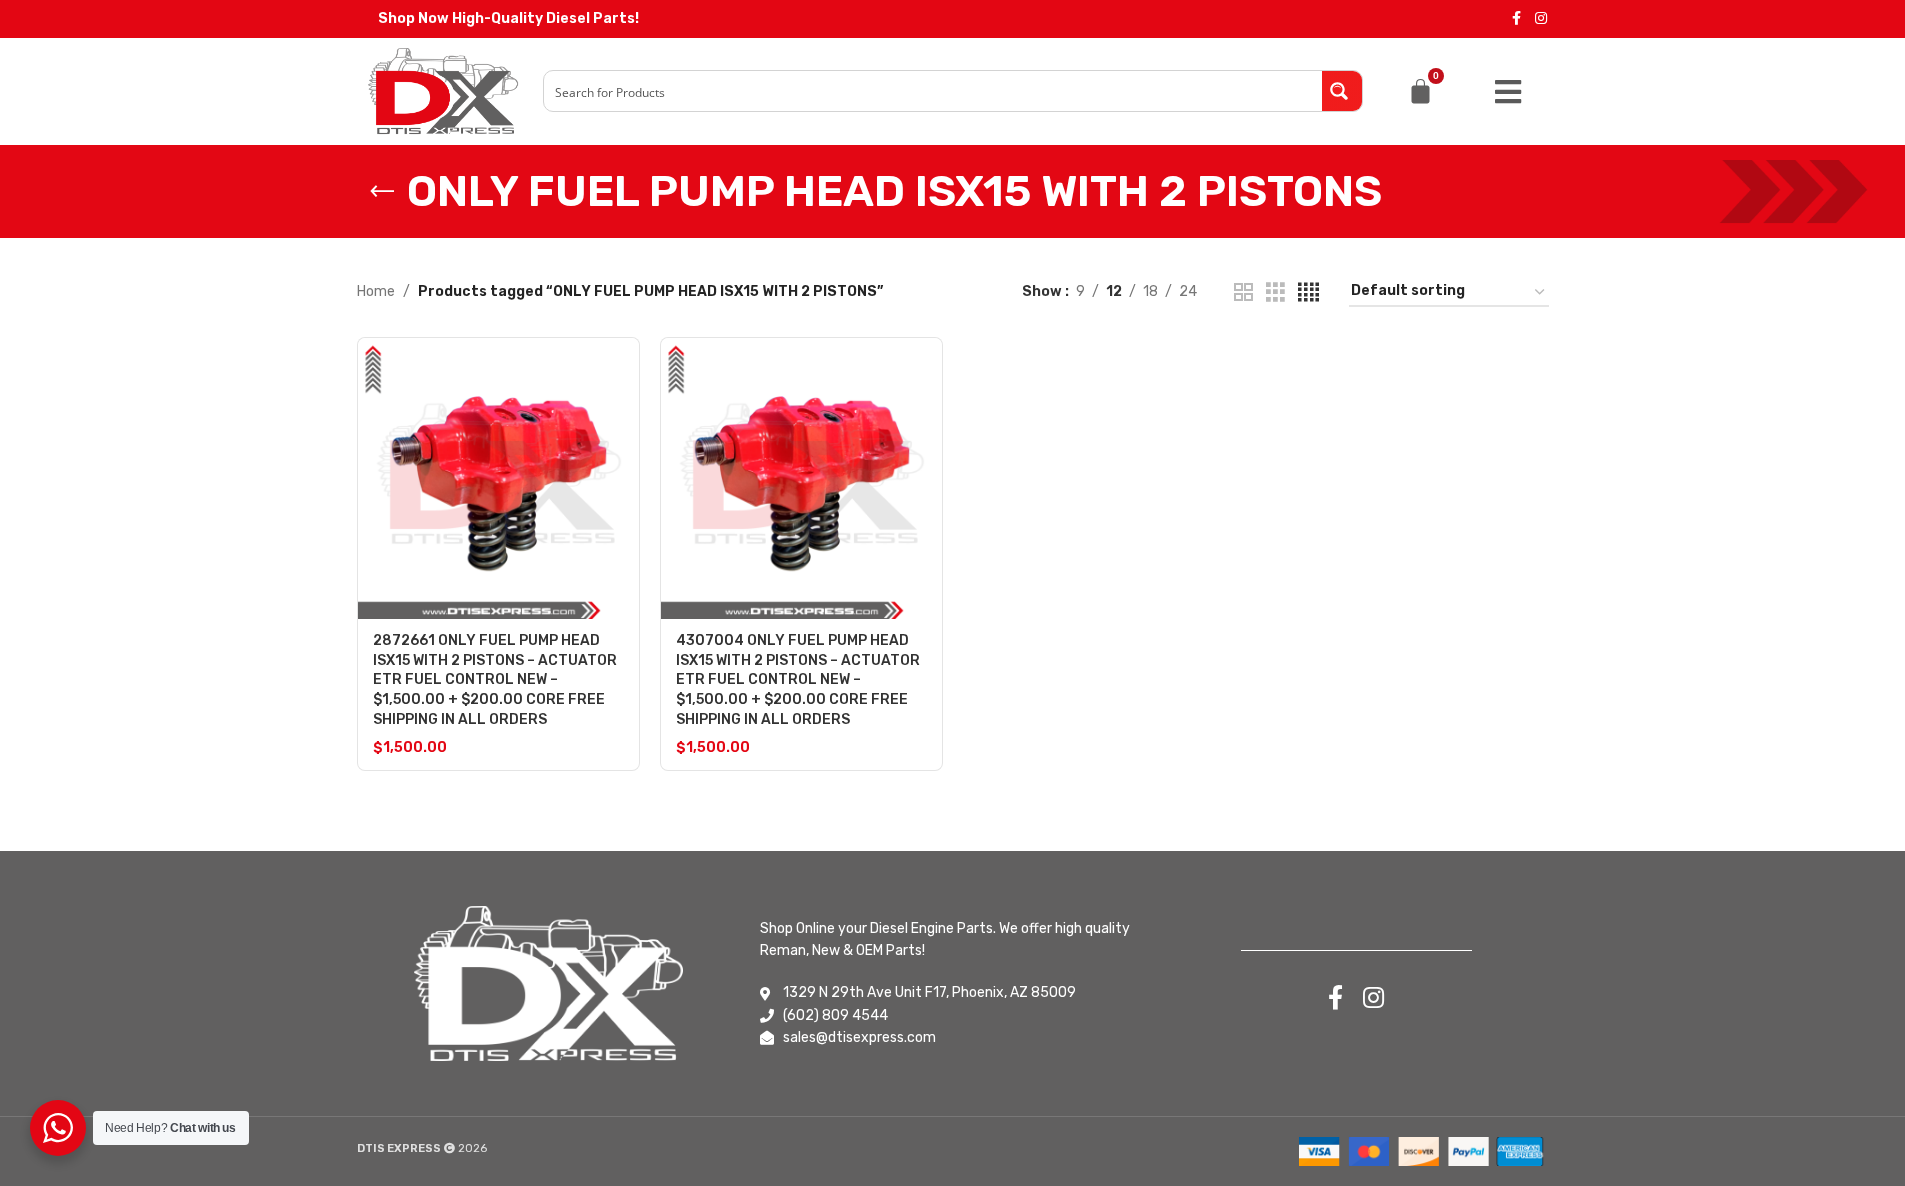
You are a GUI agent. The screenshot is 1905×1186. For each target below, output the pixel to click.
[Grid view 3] (1275, 293)
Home (376, 291)
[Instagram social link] (1541, 19)
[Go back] (382, 192)
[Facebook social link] (1517, 19)
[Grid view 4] (1308, 293)
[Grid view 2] (1243, 293)
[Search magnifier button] (1342, 91)
